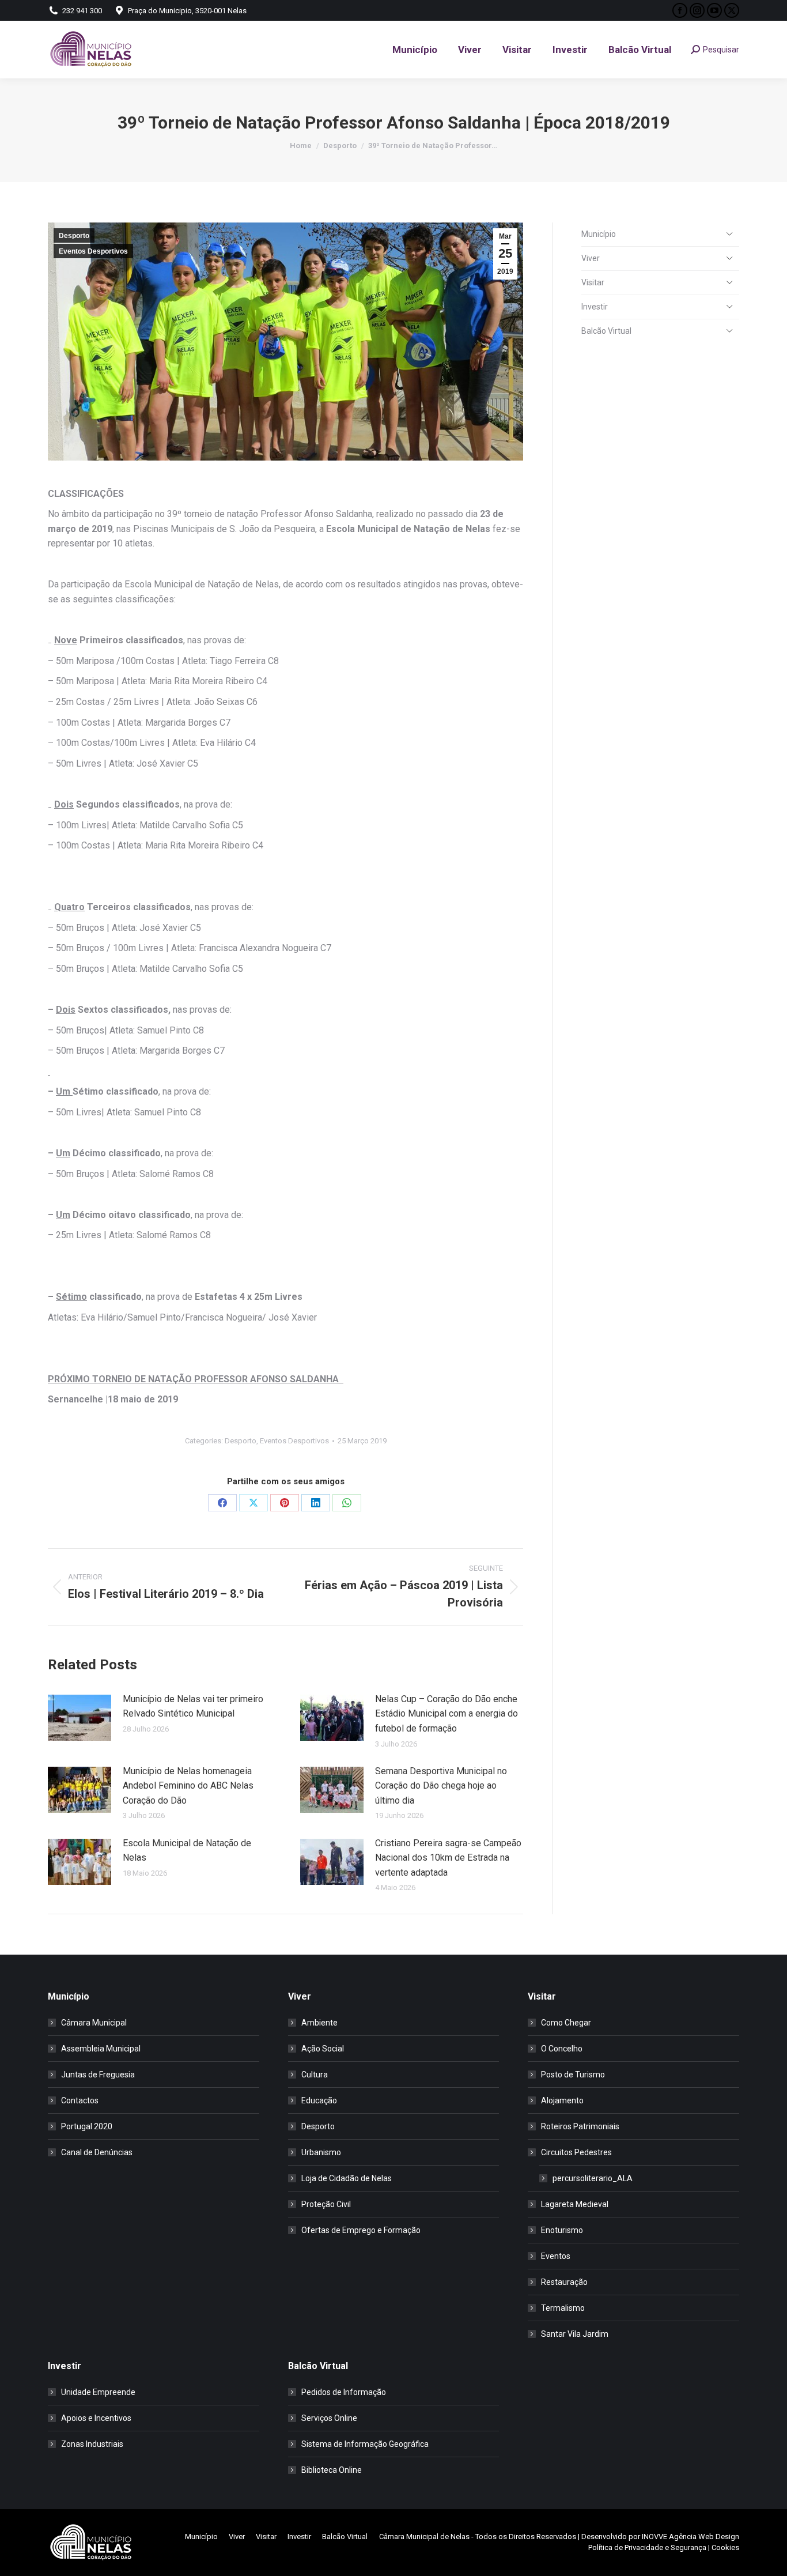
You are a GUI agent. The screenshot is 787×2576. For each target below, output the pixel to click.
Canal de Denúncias (97, 2152)
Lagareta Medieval (575, 2204)
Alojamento (562, 2100)
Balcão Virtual (606, 331)
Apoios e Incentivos (96, 2418)
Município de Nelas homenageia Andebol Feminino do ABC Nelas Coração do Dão (188, 1786)
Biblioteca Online (332, 2470)
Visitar (593, 282)
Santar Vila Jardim (575, 2334)
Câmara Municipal (94, 2023)
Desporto (74, 236)
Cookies (725, 2547)
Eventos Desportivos (93, 251)
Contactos (80, 2100)
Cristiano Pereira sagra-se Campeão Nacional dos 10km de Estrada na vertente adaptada (448, 1858)
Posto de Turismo (573, 2075)
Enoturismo (562, 2230)
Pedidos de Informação (344, 2392)
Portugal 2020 (87, 2126)
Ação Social (323, 2049)
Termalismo (563, 2308)
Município (599, 234)
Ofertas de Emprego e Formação (361, 2230)
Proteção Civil (326, 2204)
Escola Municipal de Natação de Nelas (187, 1851)
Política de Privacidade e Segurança (647, 2547)
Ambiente (319, 2023)
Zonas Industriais (92, 2444)
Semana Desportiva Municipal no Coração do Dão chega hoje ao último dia (441, 1786)
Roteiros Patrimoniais (580, 2126)
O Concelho (562, 2049)
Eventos (556, 2256)
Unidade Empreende (98, 2392)
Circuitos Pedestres (576, 2152)
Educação (319, 2100)
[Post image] (80, 1718)
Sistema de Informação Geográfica (365, 2444)
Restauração (564, 2282)
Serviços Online (329, 2418)
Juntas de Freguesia (98, 2075)
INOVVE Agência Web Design (690, 2537)
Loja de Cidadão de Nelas (347, 2178)
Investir (595, 307)
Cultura (315, 2075)
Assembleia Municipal (101, 2049)
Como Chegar (566, 2023)
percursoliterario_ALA (593, 2178)
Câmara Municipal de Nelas (424, 2537)
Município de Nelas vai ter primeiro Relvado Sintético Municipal (193, 1706)
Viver (591, 258)
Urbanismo (321, 2152)
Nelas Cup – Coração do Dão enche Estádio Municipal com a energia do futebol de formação (447, 1714)
